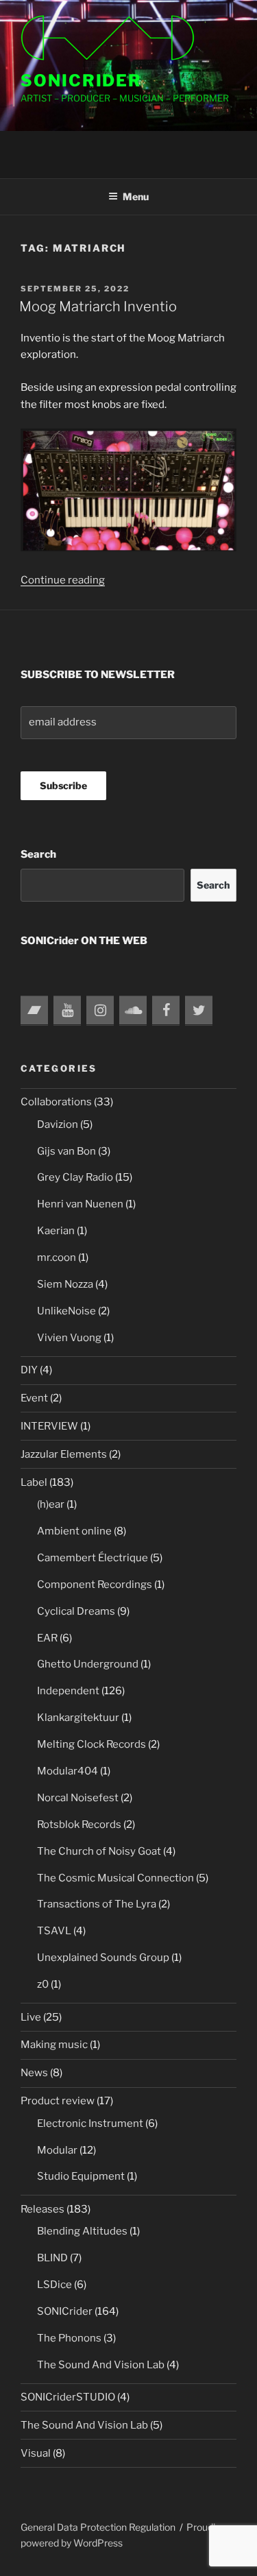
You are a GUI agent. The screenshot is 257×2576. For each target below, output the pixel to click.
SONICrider (81, 81)
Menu (136, 196)
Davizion (58, 1124)
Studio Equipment (81, 2176)
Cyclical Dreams (76, 1611)
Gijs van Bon (66, 1151)
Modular (57, 2150)
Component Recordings (95, 1585)
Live (31, 2017)
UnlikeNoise (66, 1311)
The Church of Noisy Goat (99, 1851)
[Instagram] (100, 1011)
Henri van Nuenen (80, 1204)
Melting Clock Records (91, 1744)
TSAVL (54, 1931)
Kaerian (56, 1231)
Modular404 (68, 1771)
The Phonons (69, 2338)
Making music (54, 2045)
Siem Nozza (65, 1284)
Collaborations (56, 1102)
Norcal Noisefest (78, 1798)
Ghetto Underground (88, 1664)
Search (38, 854)
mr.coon (57, 1257)
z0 (43, 1984)
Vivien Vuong (69, 1338)
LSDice (54, 2285)
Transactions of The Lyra (97, 1904)
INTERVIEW (49, 1426)
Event (34, 1398)
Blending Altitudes (82, 2231)
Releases (42, 2209)
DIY (29, 1370)
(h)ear (51, 1504)
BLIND (52, 2258)
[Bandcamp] (34, 1011)
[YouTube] (67, 1011)
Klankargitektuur (78, 1718)
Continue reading (63, 580)
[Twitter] (199, 1011)
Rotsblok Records (79, 1825)
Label (34, 1482)
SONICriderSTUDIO (68, 2397)
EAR (47, 1638)
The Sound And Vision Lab (101, 2365)
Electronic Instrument (90, 2123)
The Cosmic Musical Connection (115, 1878)
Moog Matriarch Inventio (98, 306)
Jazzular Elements (64, 1454)
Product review (58, 2101)
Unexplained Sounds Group (103, 1958)
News (34, 2073)
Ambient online (74, 1531)
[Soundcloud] (133, 1011)
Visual (36, 2453)
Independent (68, 1691)
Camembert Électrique (93, 1558)
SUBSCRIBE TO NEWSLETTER (98, 675)
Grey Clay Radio (75, 1177)
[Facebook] (166, 1011)
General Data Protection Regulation (98, 2527)
